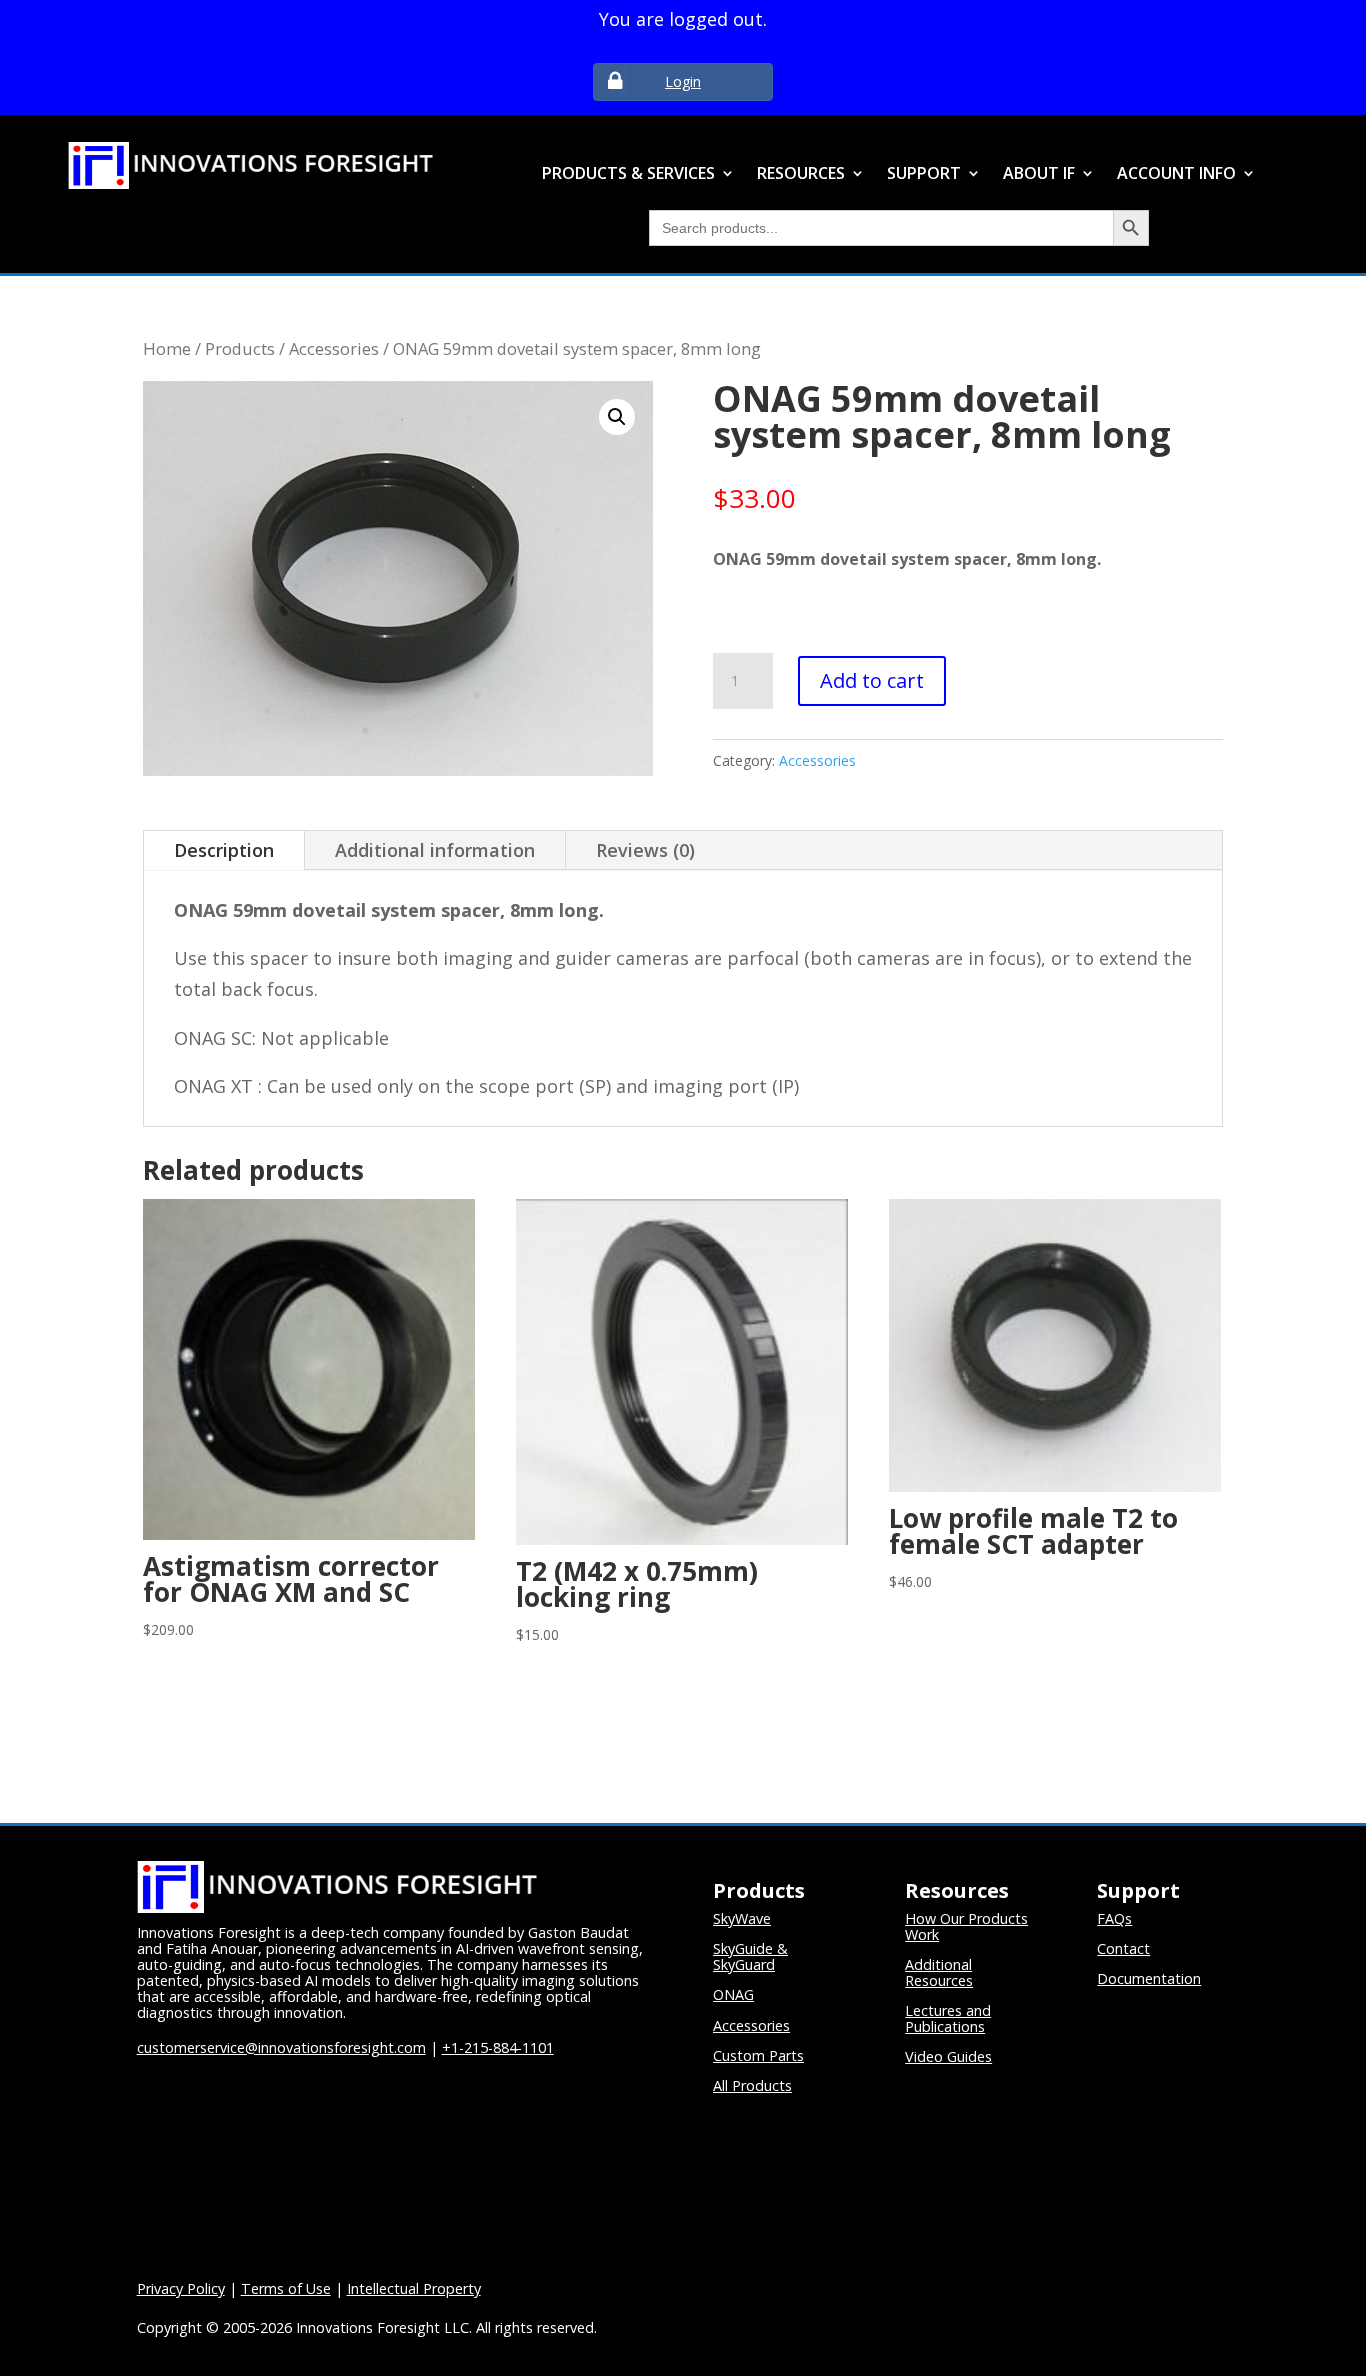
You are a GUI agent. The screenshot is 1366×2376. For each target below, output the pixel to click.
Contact (1123, 1948)
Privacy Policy (181, 2288)
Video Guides (948, 2056)
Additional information (435, 850)
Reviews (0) (645, 850)
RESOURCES (801, 174)
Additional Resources (939, 1972)
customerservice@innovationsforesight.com (281, 2047)
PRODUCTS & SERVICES (628, 174)
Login (683, 81)
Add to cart (872, 680)
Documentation (1149, 1978)
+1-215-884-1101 (498, 2047)
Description (224, 850)
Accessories (334, 348)
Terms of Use (286, 2288)
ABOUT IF (1039, 174)
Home (167, 348)
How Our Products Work (966, 1926)
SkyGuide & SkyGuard (750, 1956)
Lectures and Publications (948, 2018)
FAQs (1114, 1918)
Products (240, 348)
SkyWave (742, 1918)
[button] (617, 417)
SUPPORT (924, 174)
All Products (752, 2085)
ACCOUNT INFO (1176, 174)
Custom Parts (758, 2055)
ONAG (733, 1994)
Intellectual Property (414, 2288)
